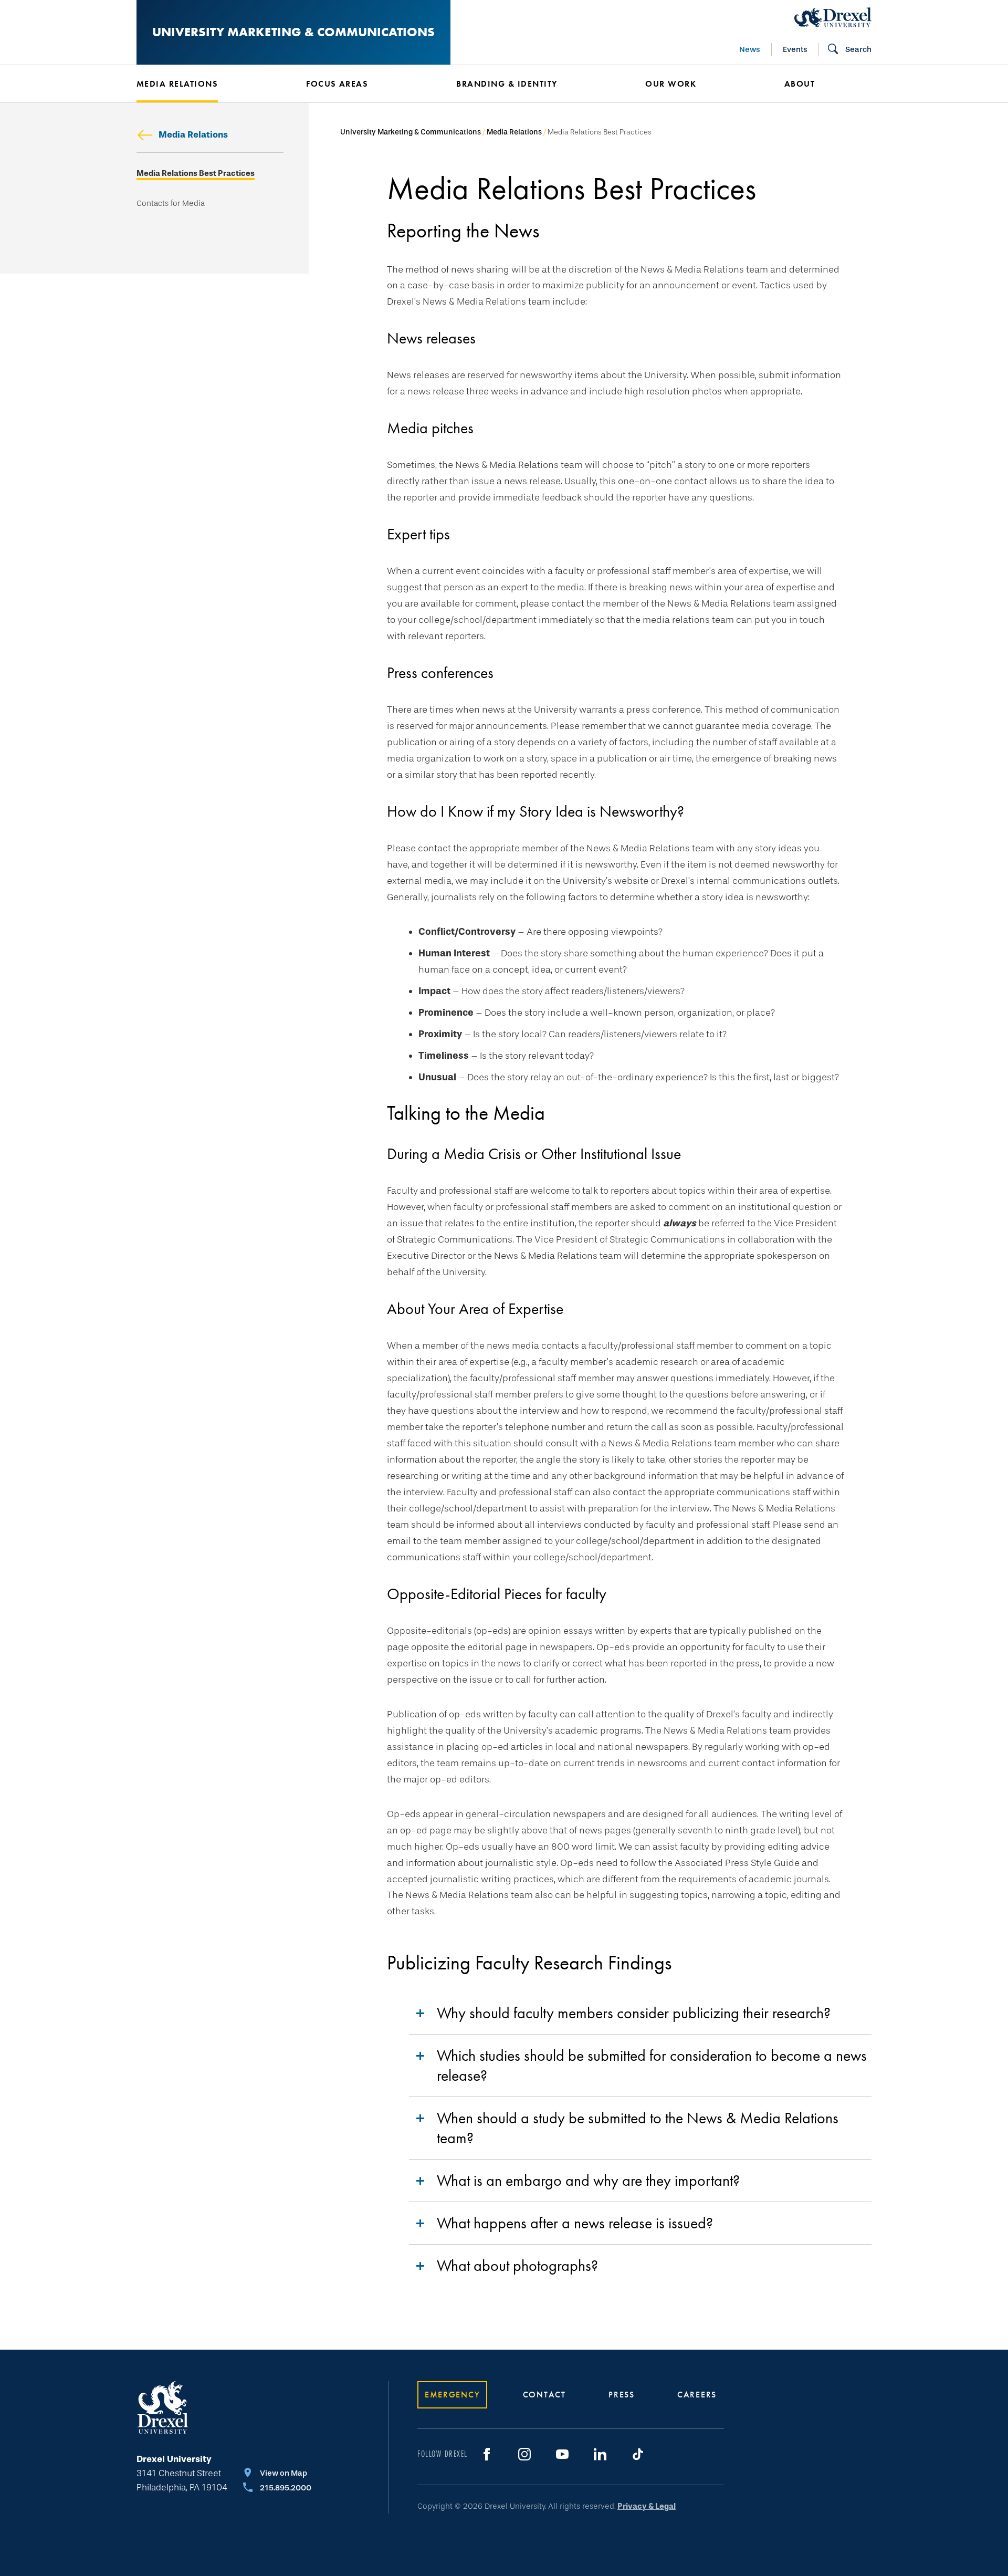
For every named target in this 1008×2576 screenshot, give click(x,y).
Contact (544, 2395)
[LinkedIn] (600, 2454)
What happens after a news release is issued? (575, 2223)
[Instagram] (524, 2454)
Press (622, 2395)
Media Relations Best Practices (196, 174)
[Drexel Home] (833, 17)
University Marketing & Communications (293, 32)
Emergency (452, 2395)
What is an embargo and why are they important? (588, 2181)
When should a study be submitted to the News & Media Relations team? (638, 2128)
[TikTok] (638, 2454)
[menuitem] (206, 84)
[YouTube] (562, 2454)
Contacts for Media (171, 204)
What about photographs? (517, 2266)
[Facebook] (487, 2454)
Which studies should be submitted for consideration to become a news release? (652, 2066)
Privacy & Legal (647, 2506)
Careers (697, 2395)
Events (795, 49)
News (750, 49)
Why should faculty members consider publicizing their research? (634, 2013)
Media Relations (193, 135)
